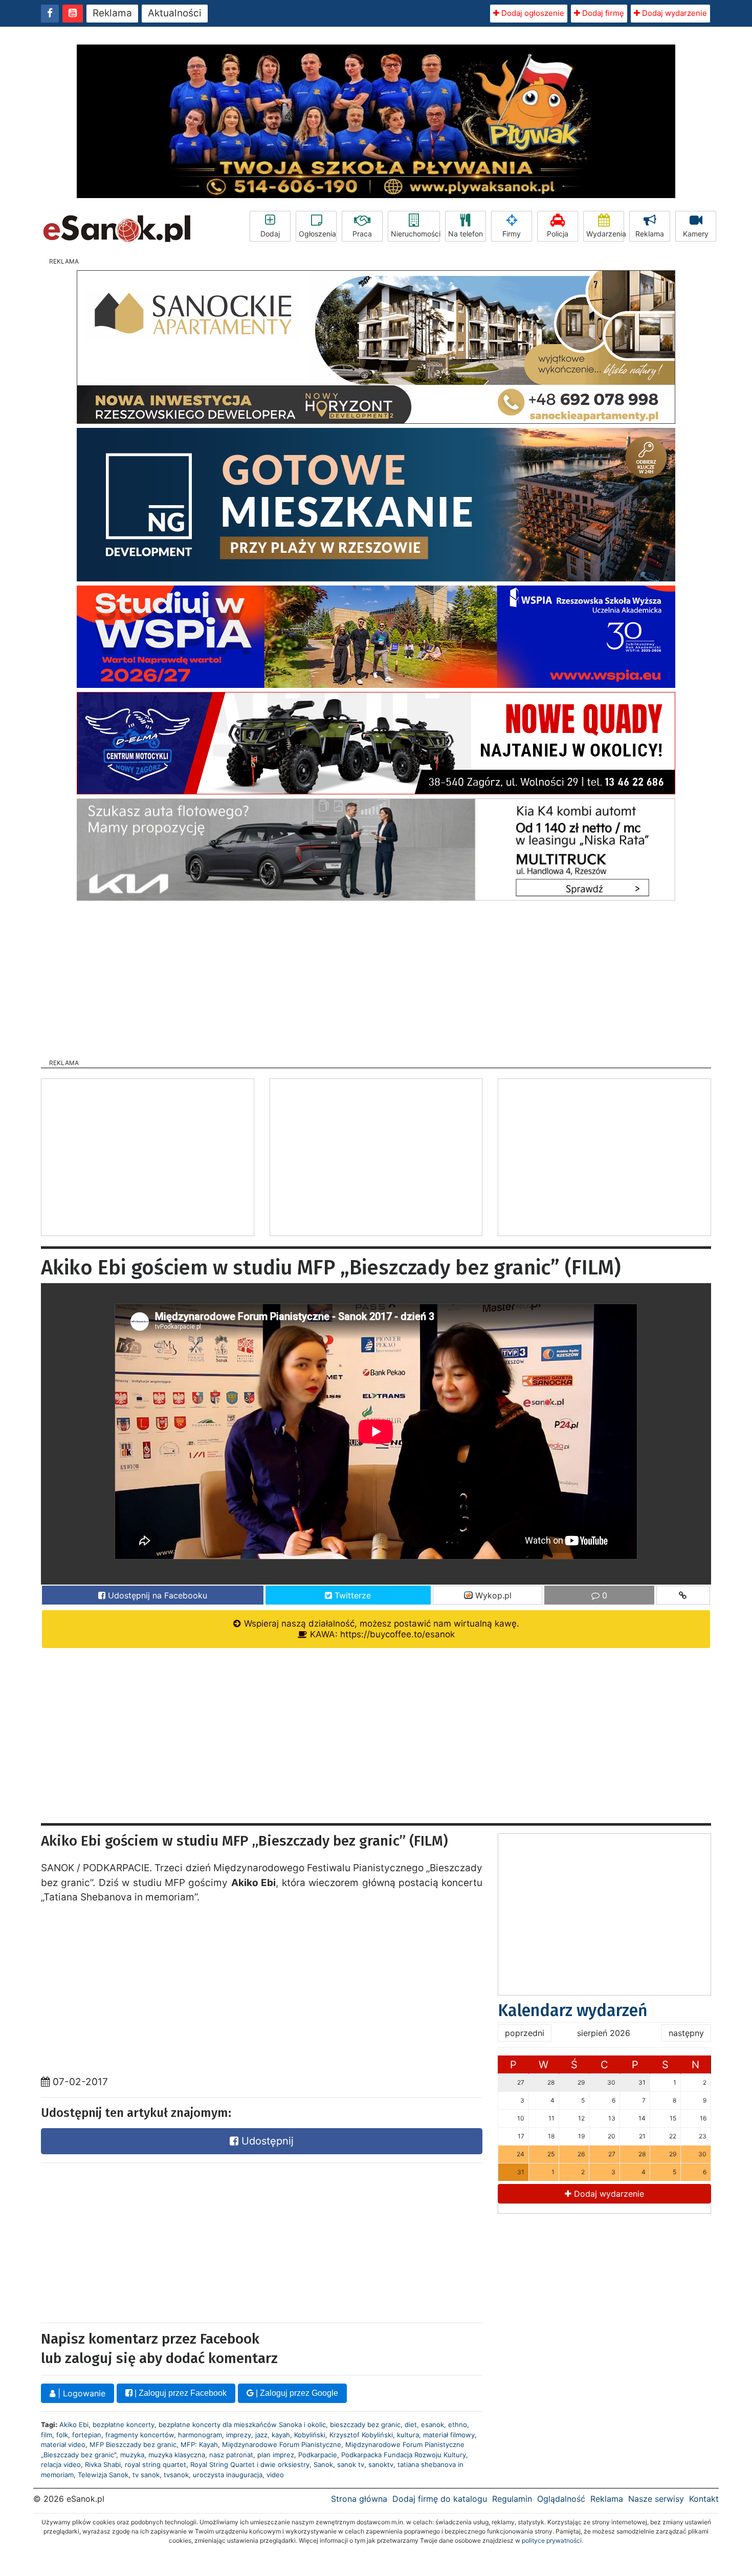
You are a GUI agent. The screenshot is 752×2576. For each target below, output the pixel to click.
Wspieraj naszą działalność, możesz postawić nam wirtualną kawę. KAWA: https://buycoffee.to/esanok (380, 1629)
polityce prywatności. (552, 2540)
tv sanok (146, 2475)
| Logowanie (80, 2393)
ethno (458, 2425)
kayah (281, 2435)
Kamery (696, 234)
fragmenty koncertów (140, 2435)
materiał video (63, 2444)
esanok (433, 2425)
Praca (362, 234)
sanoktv (381, 2464)
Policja (558, 234)
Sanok (323, 2464)
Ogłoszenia (317, 234)
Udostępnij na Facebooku (156, 1595)
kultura (408, 2435)
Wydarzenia (605, 234)
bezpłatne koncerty (124, 2425)
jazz (261, 2435)
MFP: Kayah (199, 2444)
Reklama (112, 13)
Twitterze (351, 1595)
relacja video (61, 2464)
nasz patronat (231, 2455)
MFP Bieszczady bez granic (133, 2444)
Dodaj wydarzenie (673, 13)
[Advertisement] (376, 977)
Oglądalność (561, 2499)
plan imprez (276, 2455)
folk (62, 2435)
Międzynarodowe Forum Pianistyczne (282, 2444)
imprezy (239, 2435)
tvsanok (176, 2475)
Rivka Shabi (103, 2464)
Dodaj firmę (602, 13)
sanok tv (351, 2464)
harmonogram (200, 2435)
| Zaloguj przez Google (296, 2393)
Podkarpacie (318, 2455)
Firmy (512, 234)
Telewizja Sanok (103, 2475)
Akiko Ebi (74, 2425)
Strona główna (359, 2499)
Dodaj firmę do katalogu (440, 2499)
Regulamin (512, 2499)
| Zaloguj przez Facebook (180, 2393)
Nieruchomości (415, 234)
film (47, 2435)
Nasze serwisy (656, 2499)
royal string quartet (156, 2464)
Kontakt (704, 2499)
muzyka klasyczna (177, 2455)
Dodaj (270, 234)
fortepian (87, 2435)
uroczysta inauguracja (228, 2475)
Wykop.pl (492, 1595)
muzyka (132, 2455)
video (275, 2475)
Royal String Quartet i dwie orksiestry (250, 2464)
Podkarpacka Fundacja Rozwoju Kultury (404, 2455)
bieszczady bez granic (365, 2425)
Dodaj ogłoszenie (532, 13)
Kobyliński (310, 2435)
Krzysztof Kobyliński (361, 2435)
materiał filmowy (449, 2435)
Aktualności (175, 13)
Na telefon (466, 234)
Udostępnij (266, 2141)
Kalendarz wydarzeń (573, 2010)
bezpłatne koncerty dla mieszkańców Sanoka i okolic (242, 2425)
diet (411, 2425)
